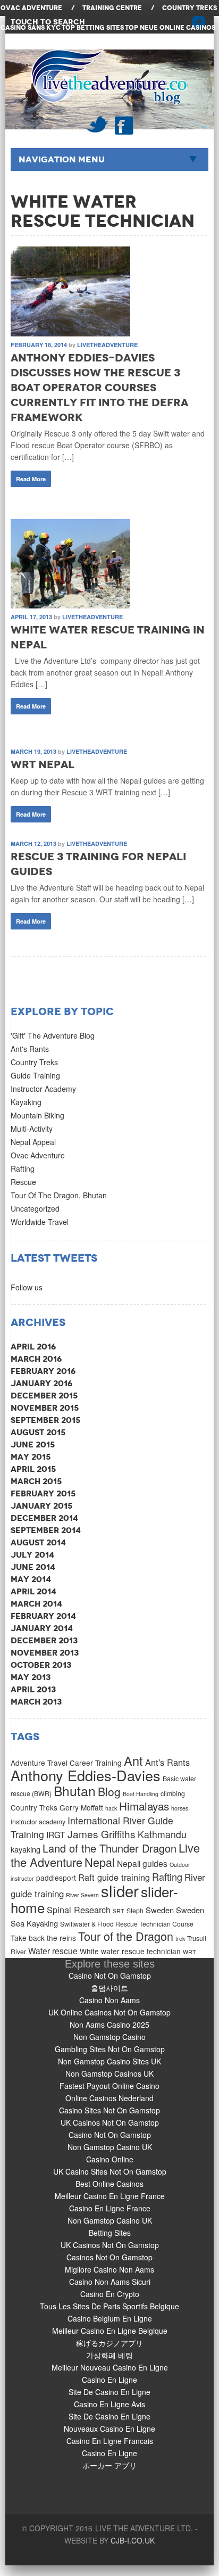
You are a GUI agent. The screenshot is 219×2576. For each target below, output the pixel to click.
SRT (119, 1911)
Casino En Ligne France (110, 2208)
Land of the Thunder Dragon (109, 1848)
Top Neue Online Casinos (170, 28)
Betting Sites (110, 2233)
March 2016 (36, 1359)
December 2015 (44, 1396)
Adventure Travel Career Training (66, 1763)
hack (111, 1808)
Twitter (97, 124)
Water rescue (53, 1950)
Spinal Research (79, 1910)
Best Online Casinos (109, 2184)
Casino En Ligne (109, 2380)
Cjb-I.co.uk (133, 2540)
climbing (173, 1793)
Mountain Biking (37, 1115)
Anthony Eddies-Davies (86, 1775)
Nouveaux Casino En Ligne (109, 2429)
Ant (133, 1760)
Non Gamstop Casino (109, 2037)
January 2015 (41, 1506)
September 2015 (45, 1420)
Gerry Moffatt (81, 1807)
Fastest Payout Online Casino (109, 2086)
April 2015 (33, 1469)
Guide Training (35, 1075)
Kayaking (26, 1102)
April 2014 (33, 1591)
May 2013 (31, 1677)
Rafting (23, 1168)
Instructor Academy (43, 1089)
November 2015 (45, 1408)
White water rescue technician (130, 1951)
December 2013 (44, 1640)
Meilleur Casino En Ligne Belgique (110, 2331)
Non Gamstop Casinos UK (109, 2073)
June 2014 (33, 1567)
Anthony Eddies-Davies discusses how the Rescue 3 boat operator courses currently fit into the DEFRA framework (99, 388)
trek (180, 1939)
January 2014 (42, 1628)
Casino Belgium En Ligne (110, 2318)
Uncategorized (35, 1208)
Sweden (160, 1910)
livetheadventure (107, 345)
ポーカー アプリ (109, 2465)
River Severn (82, 1895)
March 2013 (36, 1702)
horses (180, 1808)
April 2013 (33, 1689)
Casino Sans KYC (31, 28)
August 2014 (38, 1542)
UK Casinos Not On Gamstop (110, 2122)
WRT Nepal (43, 764)
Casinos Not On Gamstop (109, 2257)
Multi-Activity (32, 1129)
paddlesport (56, 1878)
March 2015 (36, 1481)
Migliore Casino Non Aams (109, 2269)
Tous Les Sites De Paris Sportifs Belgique (109, 2306)
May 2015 (31, 1457)
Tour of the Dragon (126, 1936)
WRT (189, 1952)
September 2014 (46, 1530)
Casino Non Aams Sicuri (110, 2282)
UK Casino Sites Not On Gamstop (110, 2171)
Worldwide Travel (40, 1222)
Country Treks (34, 1062)
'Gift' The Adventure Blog (53, 1035)
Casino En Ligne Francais (110, 2441)
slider (120, 1890)
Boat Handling (141, 1794)
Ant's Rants (30, 1049)
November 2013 (45, 1653)
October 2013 (41, 1665)
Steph (135, 1910)
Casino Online (110, 2159)
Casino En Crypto (110, 2294)
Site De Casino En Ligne (109, 2392)
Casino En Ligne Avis (109, 2404)
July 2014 (32, 1555)
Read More (31, 479)
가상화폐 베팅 (109, 2355)
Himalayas (144, 1806)
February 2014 (43, 1616)
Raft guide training (114, 1877)
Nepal (100, 1862)
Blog (109, 1791)
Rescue (23, 1182)
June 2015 (33, 1445)
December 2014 (44, 1518)
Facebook (124, 125)
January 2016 (41, 1383)
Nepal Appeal (33, 1142)
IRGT (56, 1834)
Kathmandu (162, 1834)
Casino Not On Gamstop (110, 1976)
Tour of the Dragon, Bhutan (59, 1195)
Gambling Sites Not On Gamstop (110, 2049)
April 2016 (33, 1347)
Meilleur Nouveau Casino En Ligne (110, 2367)
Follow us (27, 1287)
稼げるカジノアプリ (109, 2343)
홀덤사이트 (109, 1988)
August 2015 (38, 1432)
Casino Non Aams (109, 2000)
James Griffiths (102, 1834)
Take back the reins (43, 1938)
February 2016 (43, 1371)
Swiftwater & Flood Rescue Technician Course (127, 1924)
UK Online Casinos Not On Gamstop (109, 2012)
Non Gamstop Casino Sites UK (109, 2061)
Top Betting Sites (93, 28)
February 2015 (43, 1493)
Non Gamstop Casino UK (110, 2147)
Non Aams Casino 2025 (109, 2024)
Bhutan (75, 1791)
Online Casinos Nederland (109, 2098)
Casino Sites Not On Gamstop (109, 2110)
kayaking (26, 1849)
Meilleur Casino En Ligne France (110, 2196)
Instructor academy (38, 1821)
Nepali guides (142, 1863)
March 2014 (36, 1604)
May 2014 (31, 1579)
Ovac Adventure (38, 1155)
